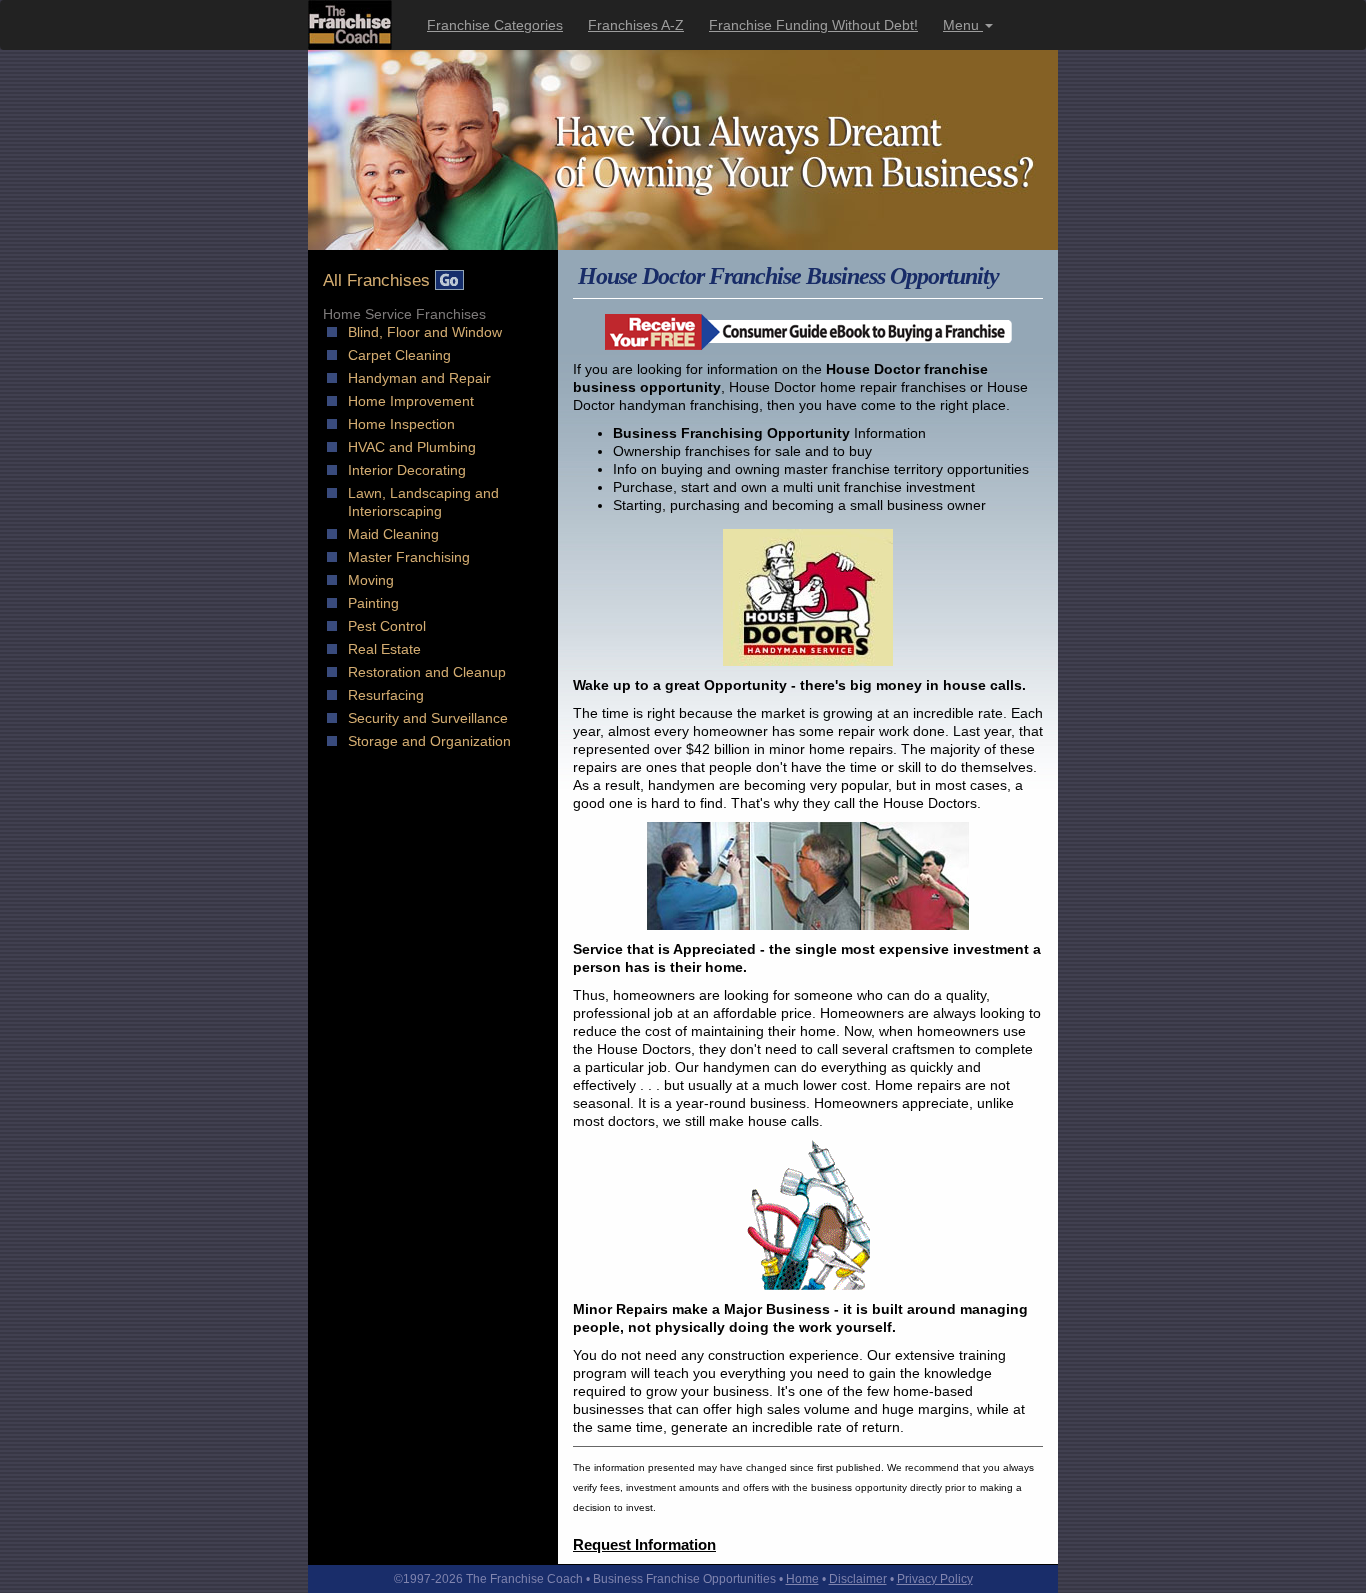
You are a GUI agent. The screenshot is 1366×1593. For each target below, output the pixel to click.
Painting (373, 603)
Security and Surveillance (428, 718)
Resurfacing (386, 695)
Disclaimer (858, 1579)
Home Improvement (411, 401)
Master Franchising (409, 557)
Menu (963, 25)
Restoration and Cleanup (427, 672)
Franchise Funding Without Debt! (813, 25)
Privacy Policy (935, 1579)
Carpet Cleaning (399, 355)
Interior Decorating (407, 470)
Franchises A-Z (636, 25)
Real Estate (384, 649)
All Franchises (379, 280)
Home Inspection (401, 424)
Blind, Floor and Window (425, 332)
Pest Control (387, 626)
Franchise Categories (495, 25)
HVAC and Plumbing (412, 447)
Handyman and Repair (419, 378)
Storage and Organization (429, 741)
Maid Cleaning (393, 534)
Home (802, 1579)
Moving (371, 580)
